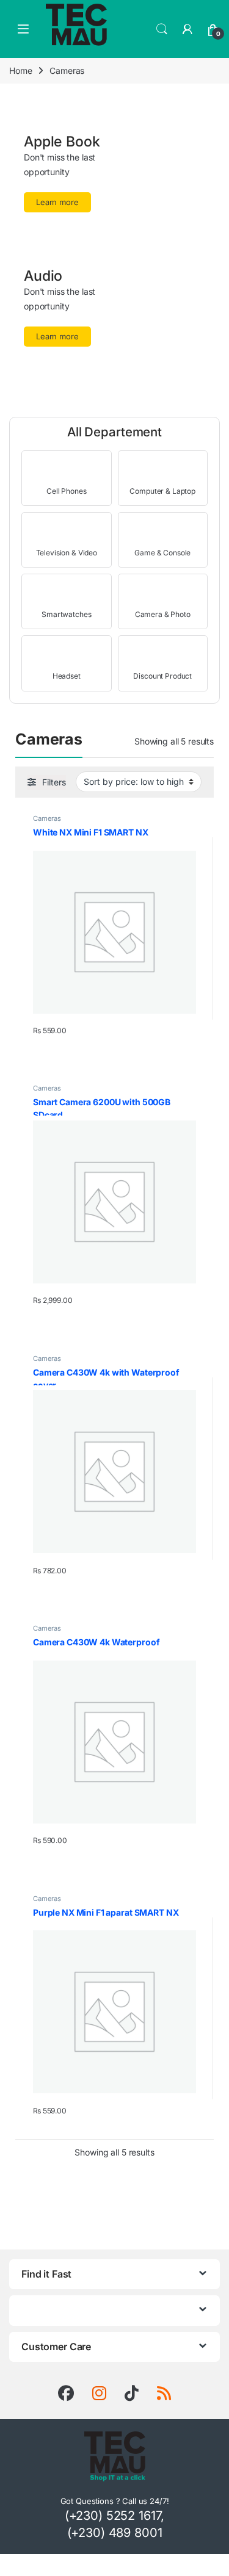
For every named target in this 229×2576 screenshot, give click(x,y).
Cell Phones (66, 491)
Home (20, 70)
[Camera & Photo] (163, 593)
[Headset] (66, 655)
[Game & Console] (163, 532)
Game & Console (162, 553)
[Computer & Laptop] (163, 470)
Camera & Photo (163, 614)
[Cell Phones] (66, 470)
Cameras (47, 818)
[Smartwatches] (66, 593)
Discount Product (162, 676)
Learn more (57, 202)
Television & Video (67, 553)
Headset (67, 676)
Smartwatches (66, 614)
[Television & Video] (66, 532)
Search (162, 29)
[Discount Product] (163, 655)
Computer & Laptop (162, 491)
